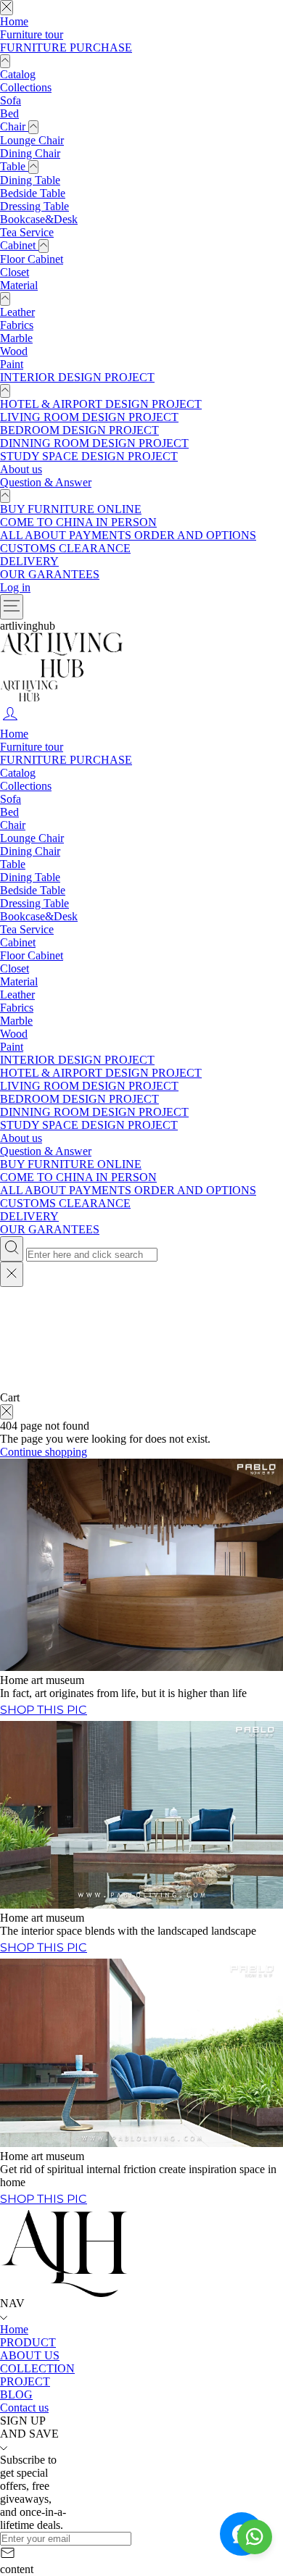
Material (19, 285)
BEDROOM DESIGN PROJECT (79, 430)
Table (14, 166)
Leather (17, 312)
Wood (14, 351)
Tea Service (27, 232)
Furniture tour (32, 34)
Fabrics (17, 325)
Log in (15, 587)
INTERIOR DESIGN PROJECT (77, 377)
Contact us (24, 2408)
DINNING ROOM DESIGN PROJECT (94, 443)
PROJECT (25, 2381)
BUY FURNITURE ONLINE (71, 509)
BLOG (16, 2394)
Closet (15, 272)
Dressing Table (34, 206)
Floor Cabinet (32, 259)
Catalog (18, 74)
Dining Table (30, 180)
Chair (14, 126)
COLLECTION (37, 2368)
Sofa (11, 100)
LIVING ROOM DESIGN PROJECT (89, 417)
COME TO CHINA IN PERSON (78, 522)
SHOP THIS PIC (44, 1710)
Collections (26, 87)
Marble (16, 338)
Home (14, 21)
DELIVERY (29, 561)
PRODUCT (28, 2342)
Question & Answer (46, 482)
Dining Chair (30, 153)
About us (21, 469)
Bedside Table (33, 193)
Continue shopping (44, 1452)
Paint (12, 364)
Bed (9, 113)
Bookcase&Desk (39, 219)
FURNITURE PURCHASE (66, 47)
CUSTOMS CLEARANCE (65, 548)
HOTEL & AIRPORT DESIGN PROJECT (101, 404)
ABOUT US (30, 2355)
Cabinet (19, 245)
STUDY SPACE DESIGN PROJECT (89, 456)
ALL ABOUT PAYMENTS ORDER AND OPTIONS (128, 535)
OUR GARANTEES (50, 574)
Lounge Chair (32, 140)
